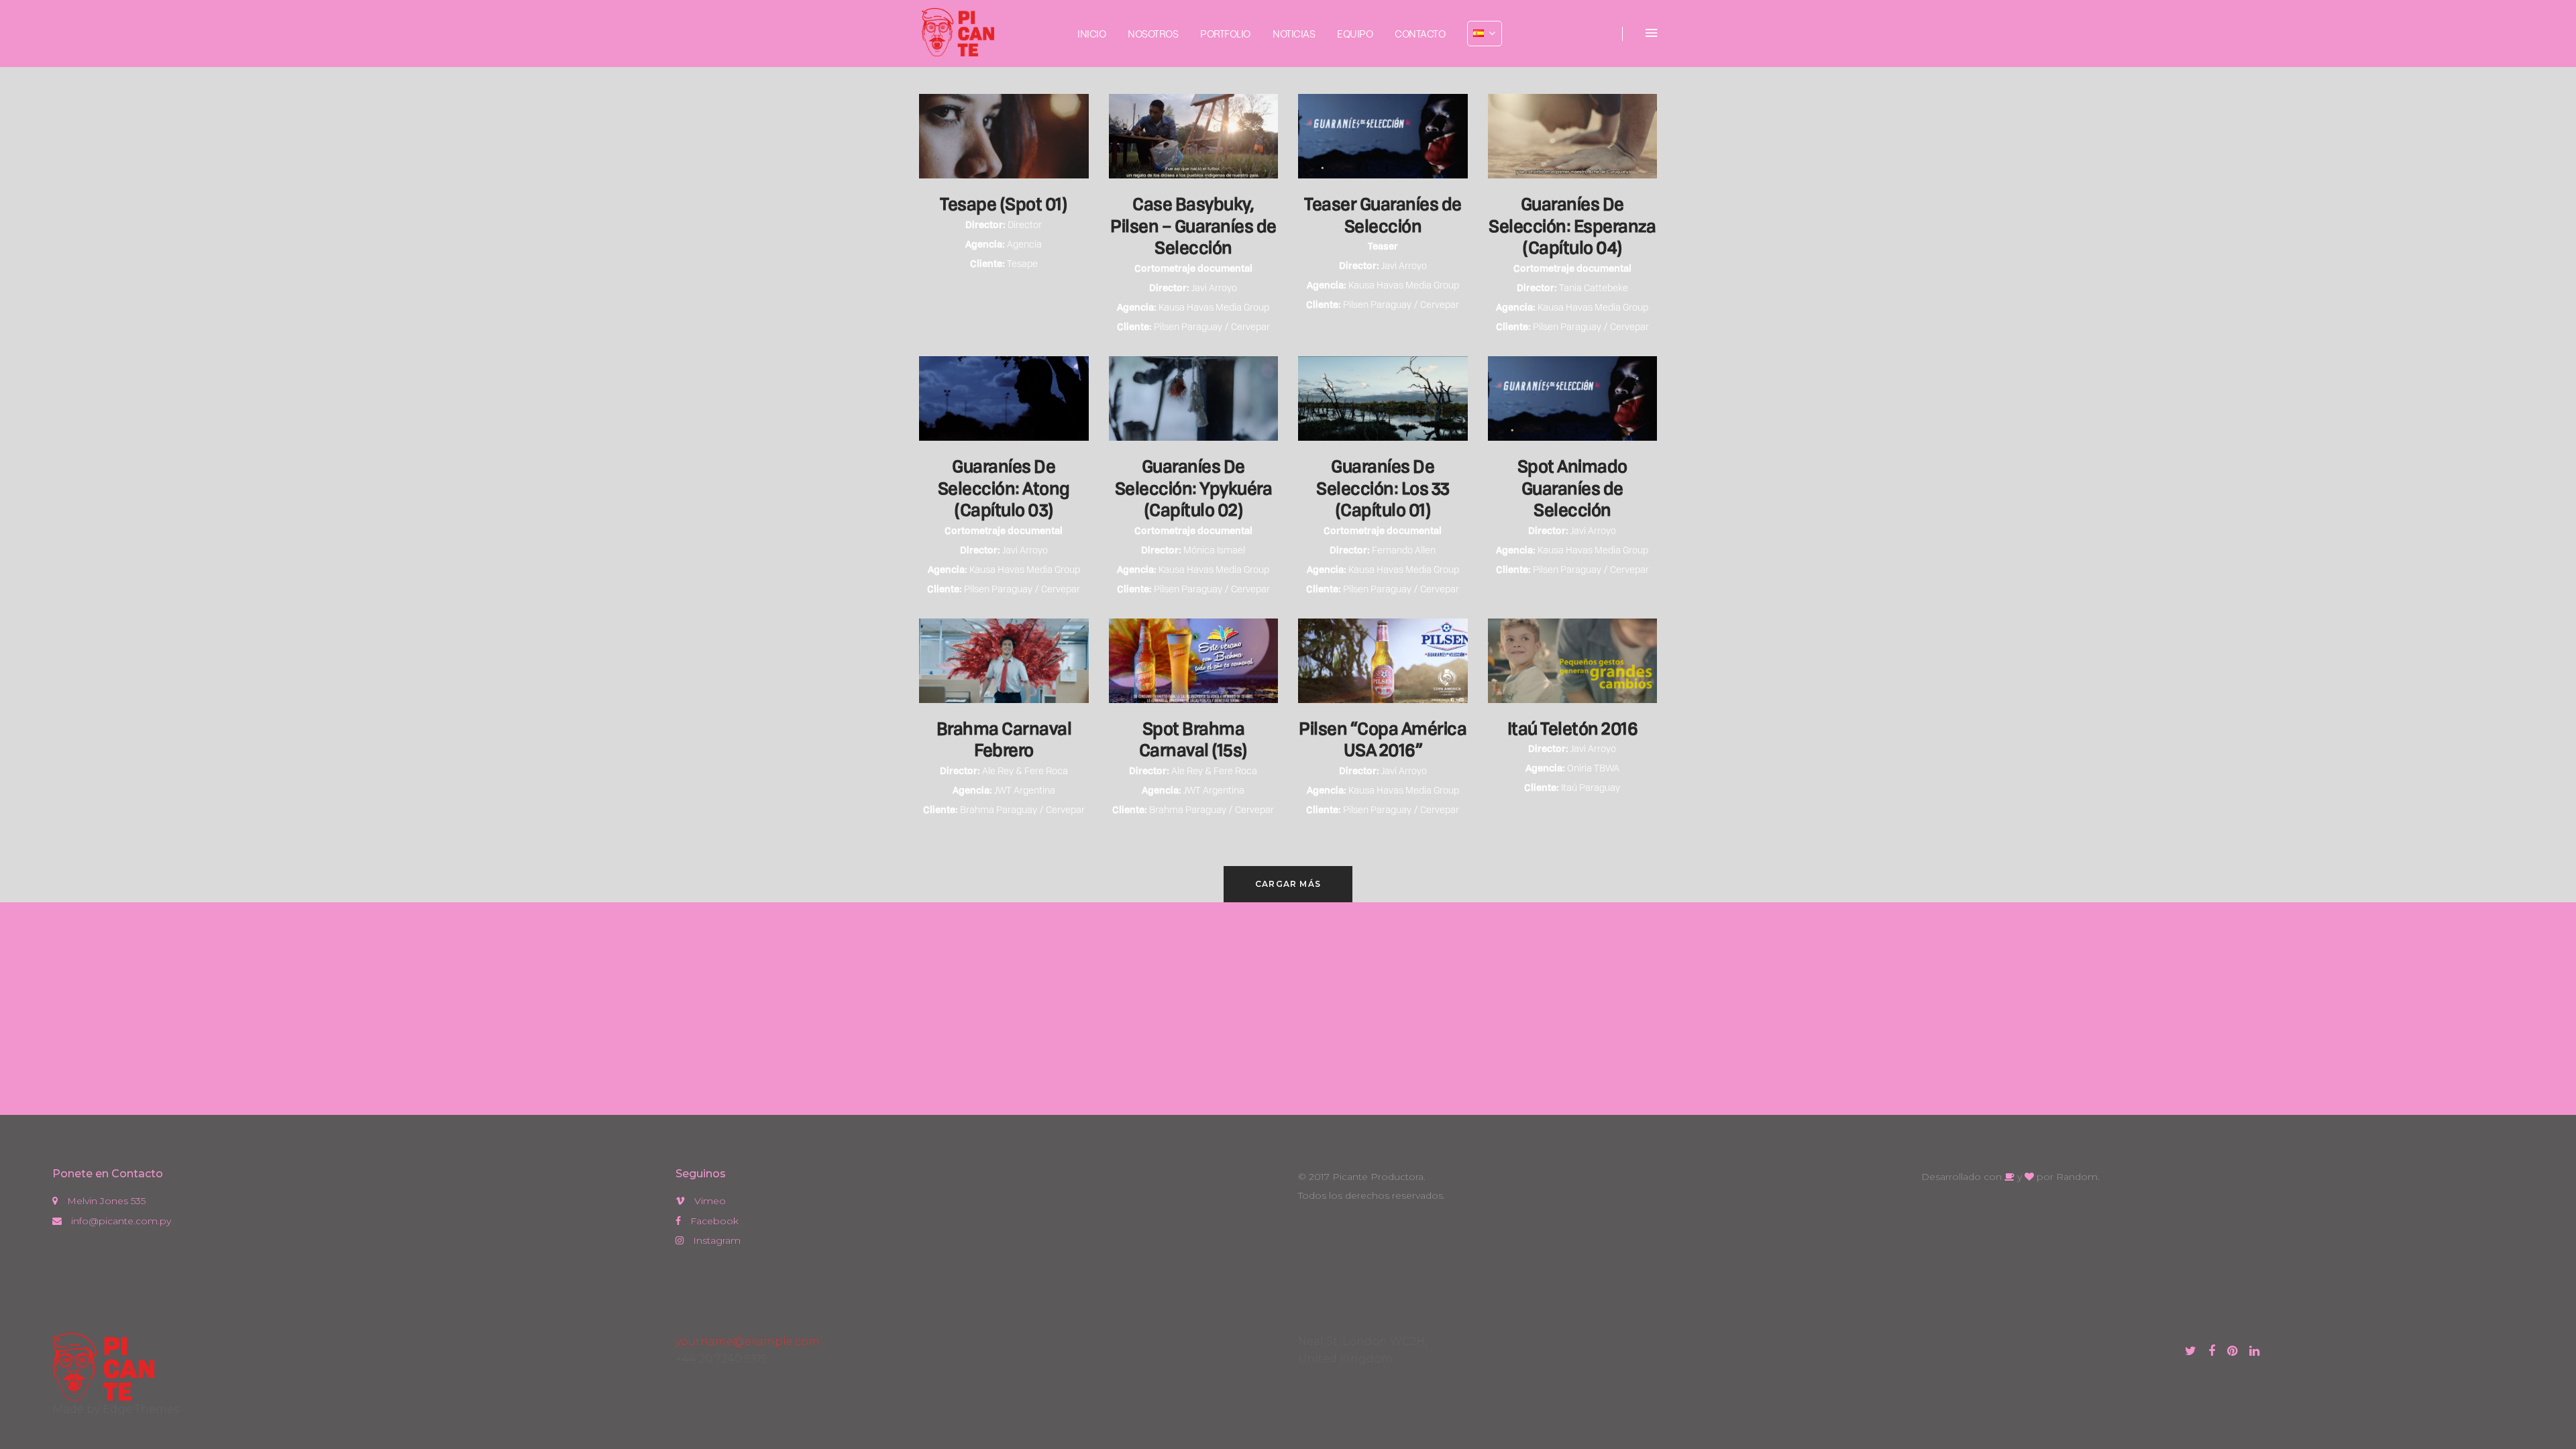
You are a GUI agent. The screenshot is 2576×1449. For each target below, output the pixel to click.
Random (2077, 1177)
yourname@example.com (748, 1341)
